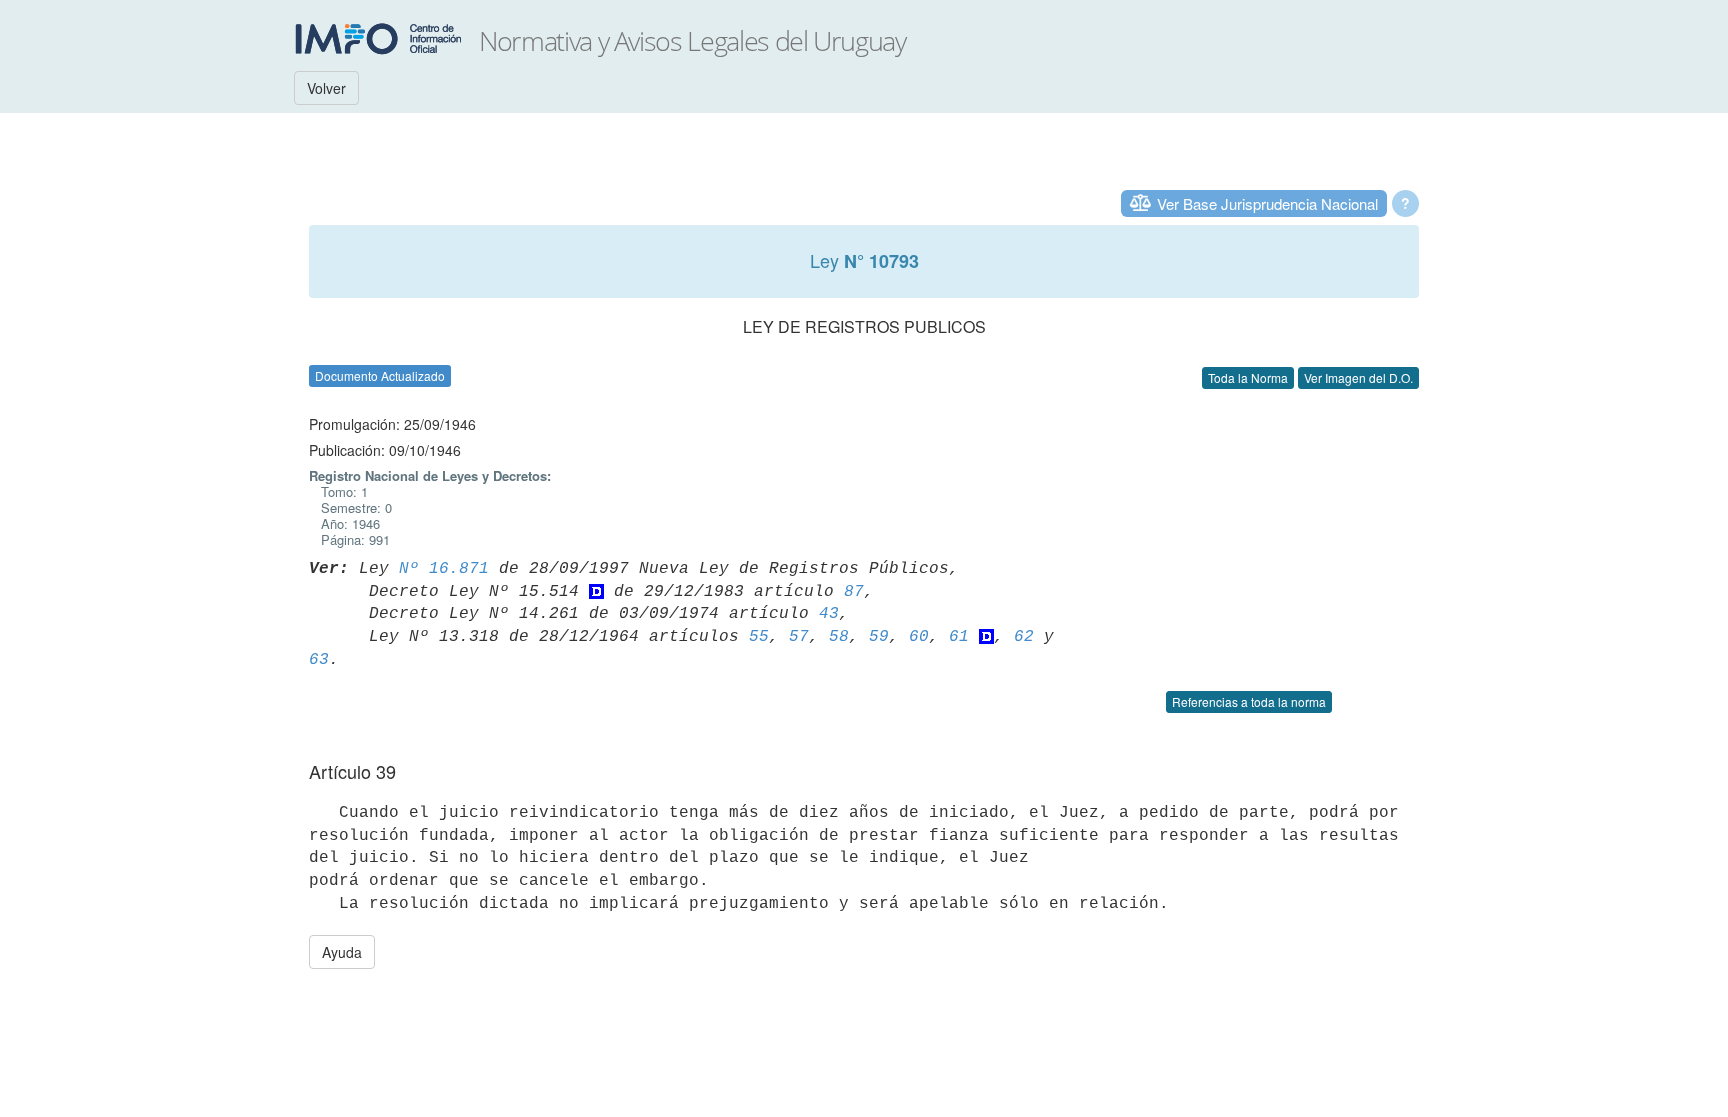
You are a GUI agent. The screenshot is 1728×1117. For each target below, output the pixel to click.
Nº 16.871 (444, 569)
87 (854, 592)
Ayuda (342, 952)
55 (759, 637)
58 (839, 637)
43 (829, 614)
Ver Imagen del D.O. (1358, 377)
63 (319, 660)
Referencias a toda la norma (1249, 701)
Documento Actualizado (380, 375)
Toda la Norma (1248, 377)
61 (959, 637)
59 (879, 637)
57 (799, 637)
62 (1024, 637)
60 (919, 637)
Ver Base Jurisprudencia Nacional (1267, 203)
